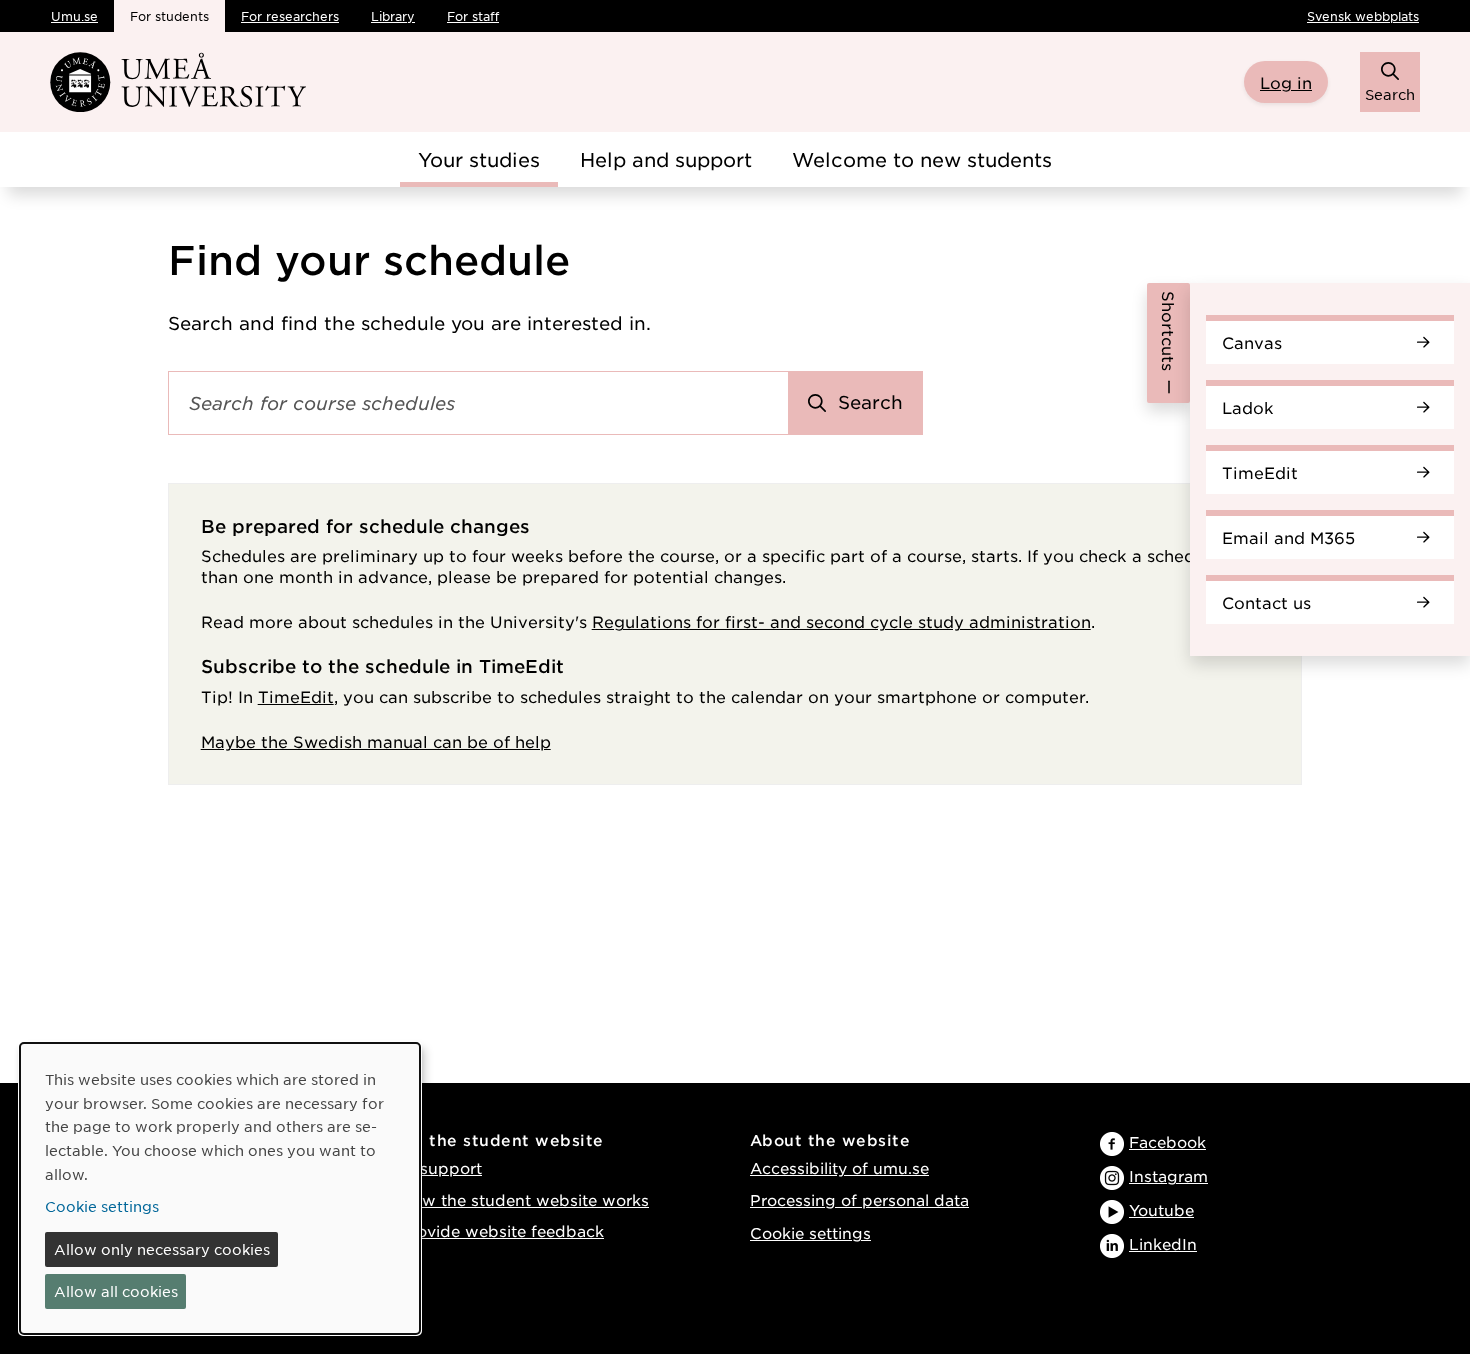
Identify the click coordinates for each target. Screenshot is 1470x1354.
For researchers (290, 16)
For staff (473, 16)
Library (393, 16)
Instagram (1168, 1175)
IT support (441, 1167)
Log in (1286, 82)
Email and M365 (1288, 537)
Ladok (1248, 407)
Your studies (479, 159)
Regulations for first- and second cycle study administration (841, 621)
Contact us (1266, 602)
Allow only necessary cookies (162, 1249)
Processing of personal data (859, 1199)
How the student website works (524, 1199)
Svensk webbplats (1363, 16)
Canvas (1252, 342)
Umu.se (74, 16)
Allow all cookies (116, 1291)
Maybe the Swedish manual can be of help (376, 741)
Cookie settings (810, 1232)
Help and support (666, 159)
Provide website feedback (502, 1230)
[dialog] (220, 1188)
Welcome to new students (922, 159)
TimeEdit (1260, 472)
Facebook (1167, 1141)
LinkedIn (1163, 1243)
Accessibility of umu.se (839, 1167)
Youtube (1161, 1209)
